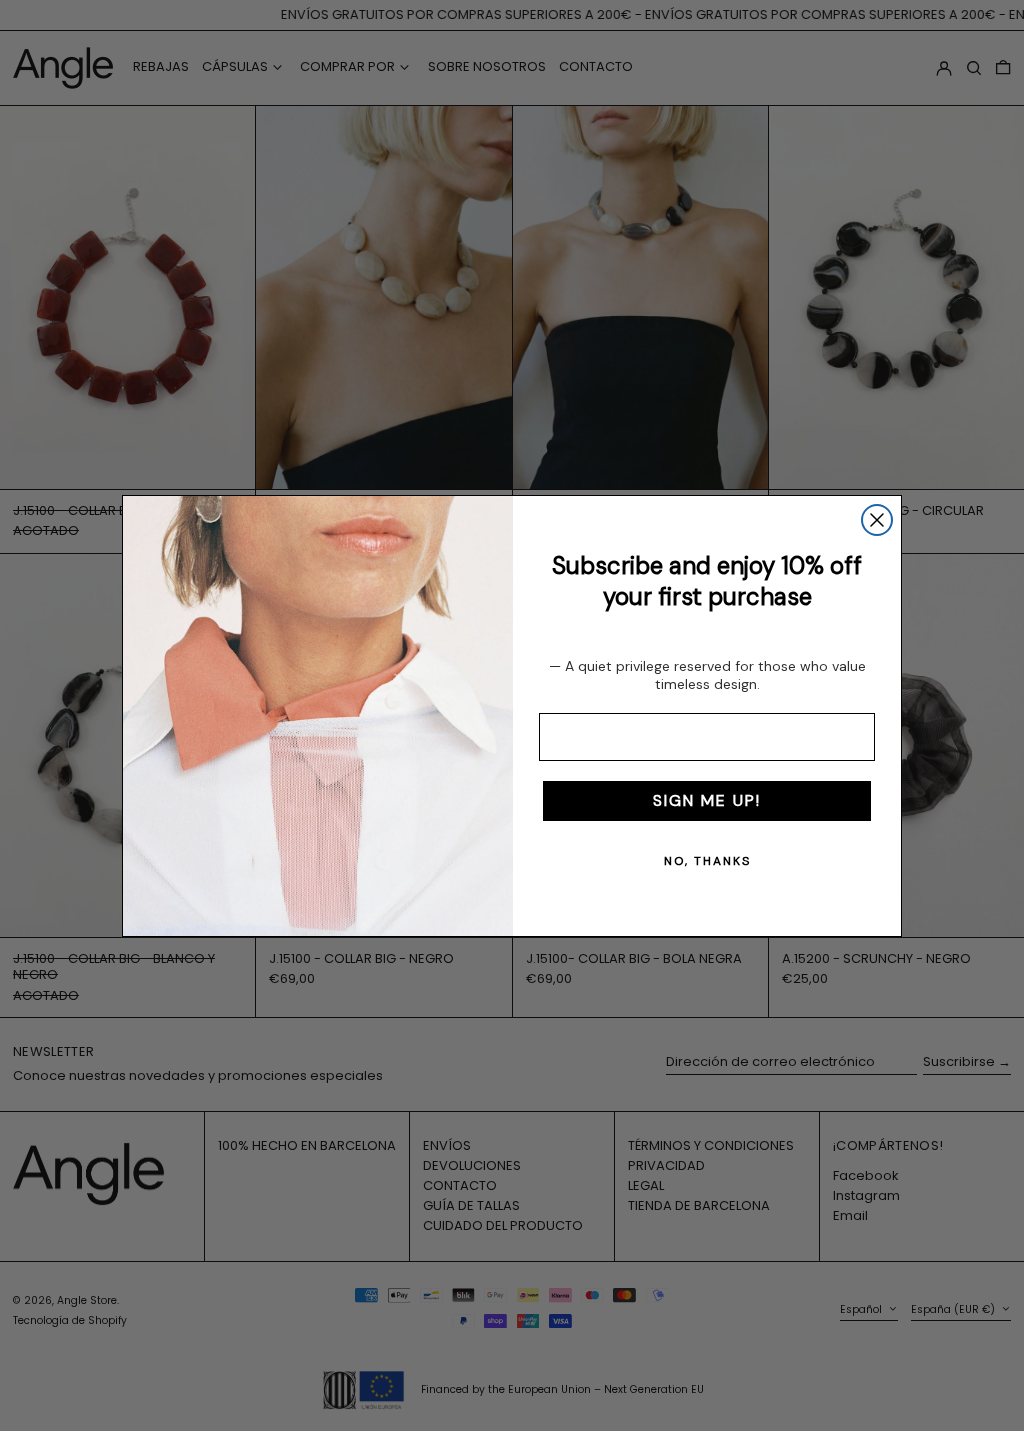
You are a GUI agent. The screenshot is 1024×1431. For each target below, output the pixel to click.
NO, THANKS (707, 861)
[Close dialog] (877, 520)
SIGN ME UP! (707, 800)
